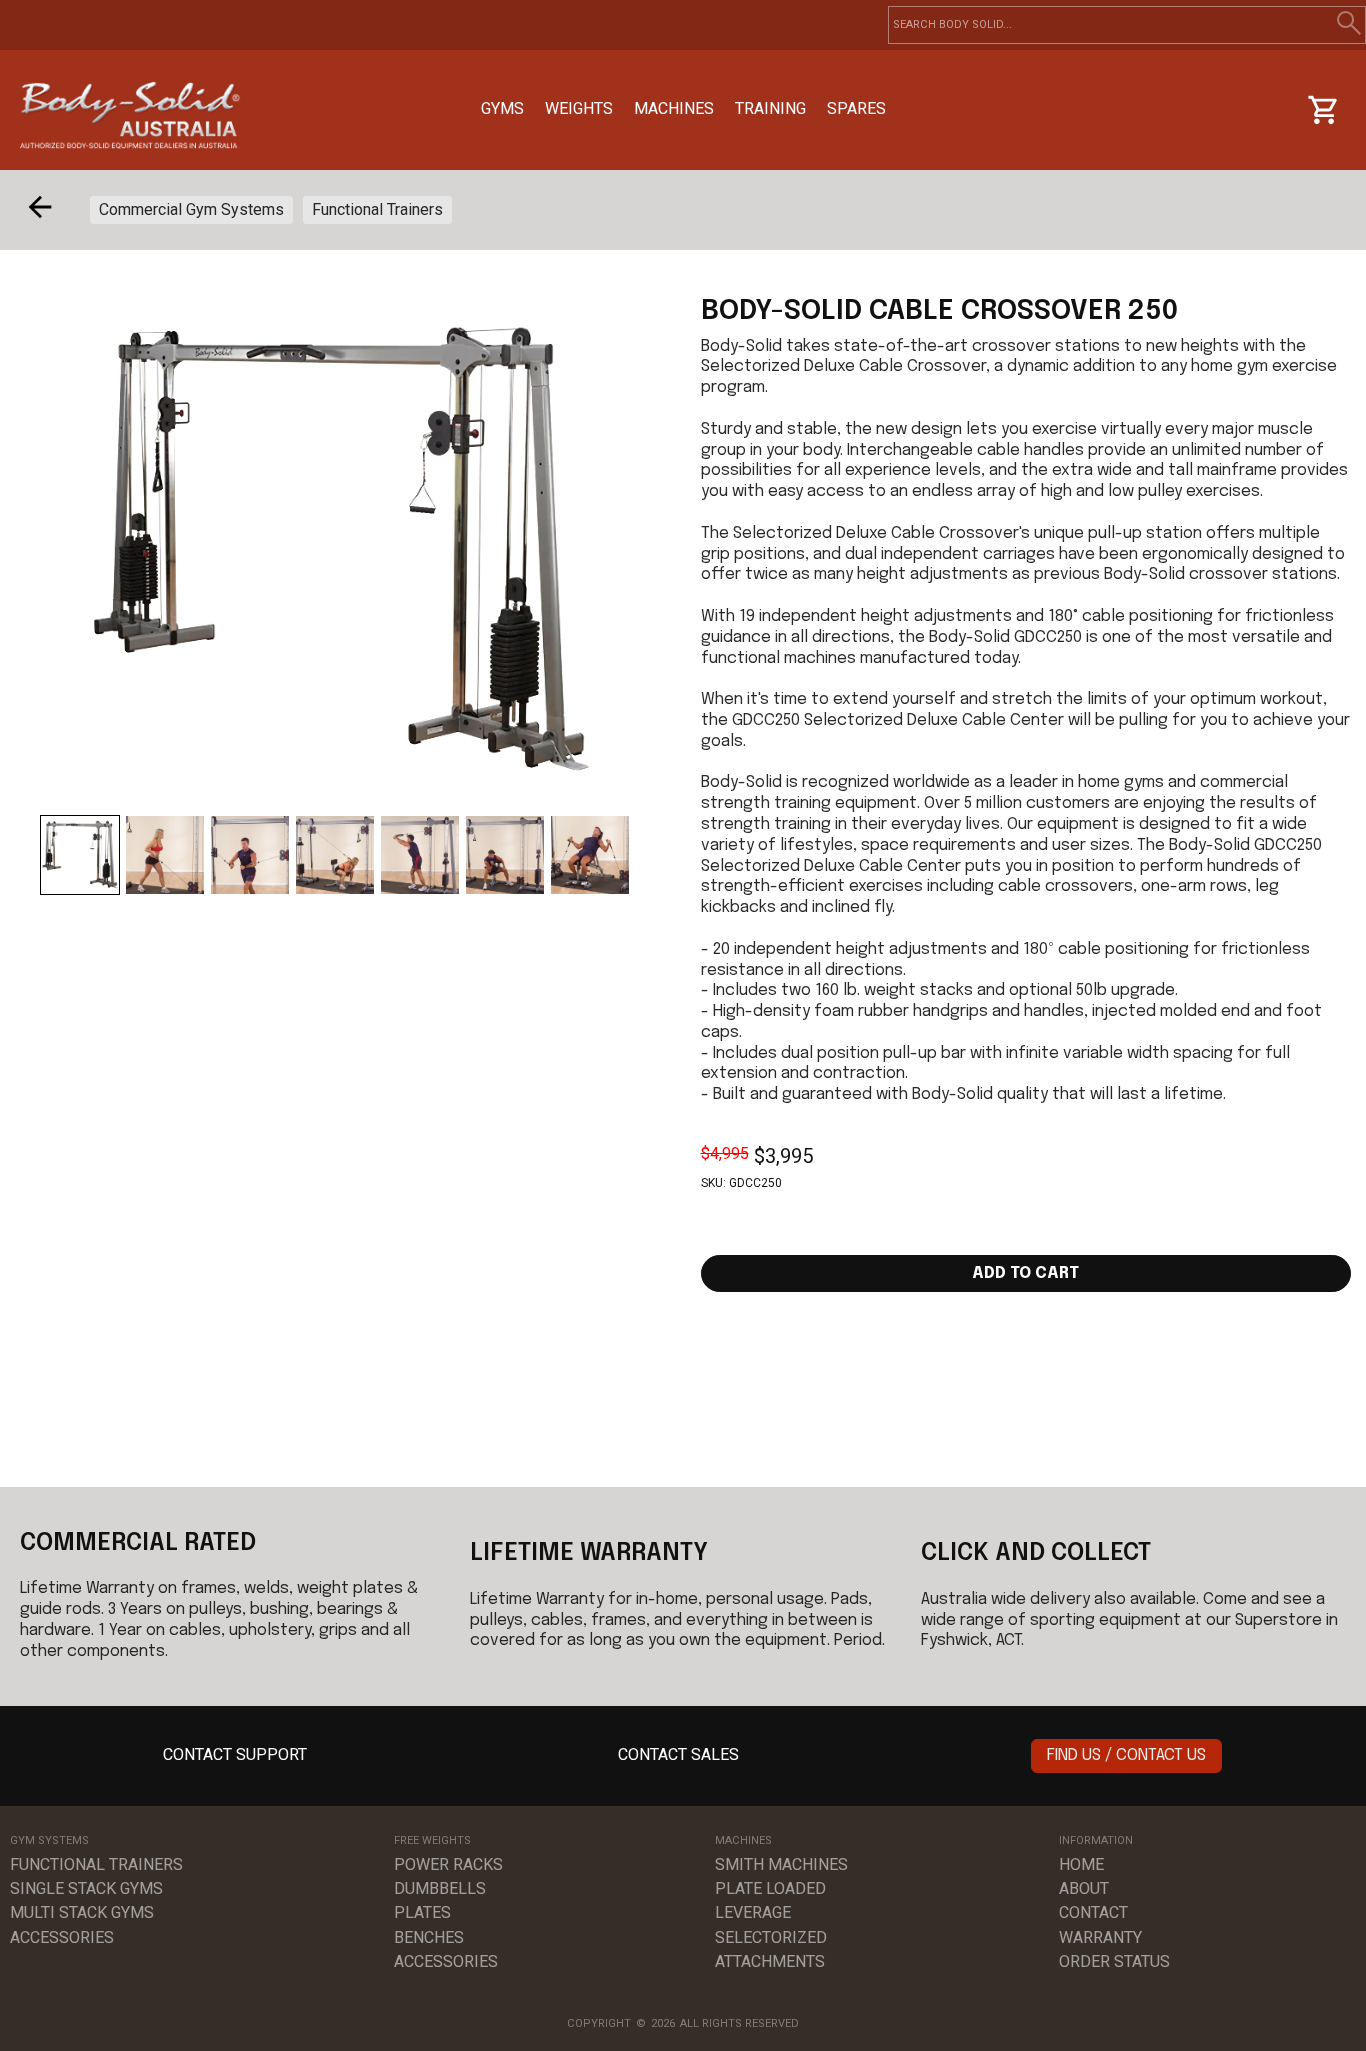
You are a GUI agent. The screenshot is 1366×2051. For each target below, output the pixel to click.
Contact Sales (678, 1754)
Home (1081, 1864)
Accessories (62, 1937)
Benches (429, 1937)
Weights (579, 108)
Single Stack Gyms (86, 1888)
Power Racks (448, 1864)
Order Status (1114, 1961)
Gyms (502, 108)
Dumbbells (440, 1888)
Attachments (770, 1961)
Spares (856, 108)
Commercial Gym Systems (191, 209)
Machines (674, 108)
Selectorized (771, 1937)
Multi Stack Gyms (82, 1912)
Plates (422, 1912)
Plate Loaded (770, 1888)
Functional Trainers (377, 209)
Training (770, 108)
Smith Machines (781, 1864)
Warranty (1100, 1937)
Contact (1093, 1912)
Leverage (753, 1912)
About (1084, 1888)
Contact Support (235, 1754)
